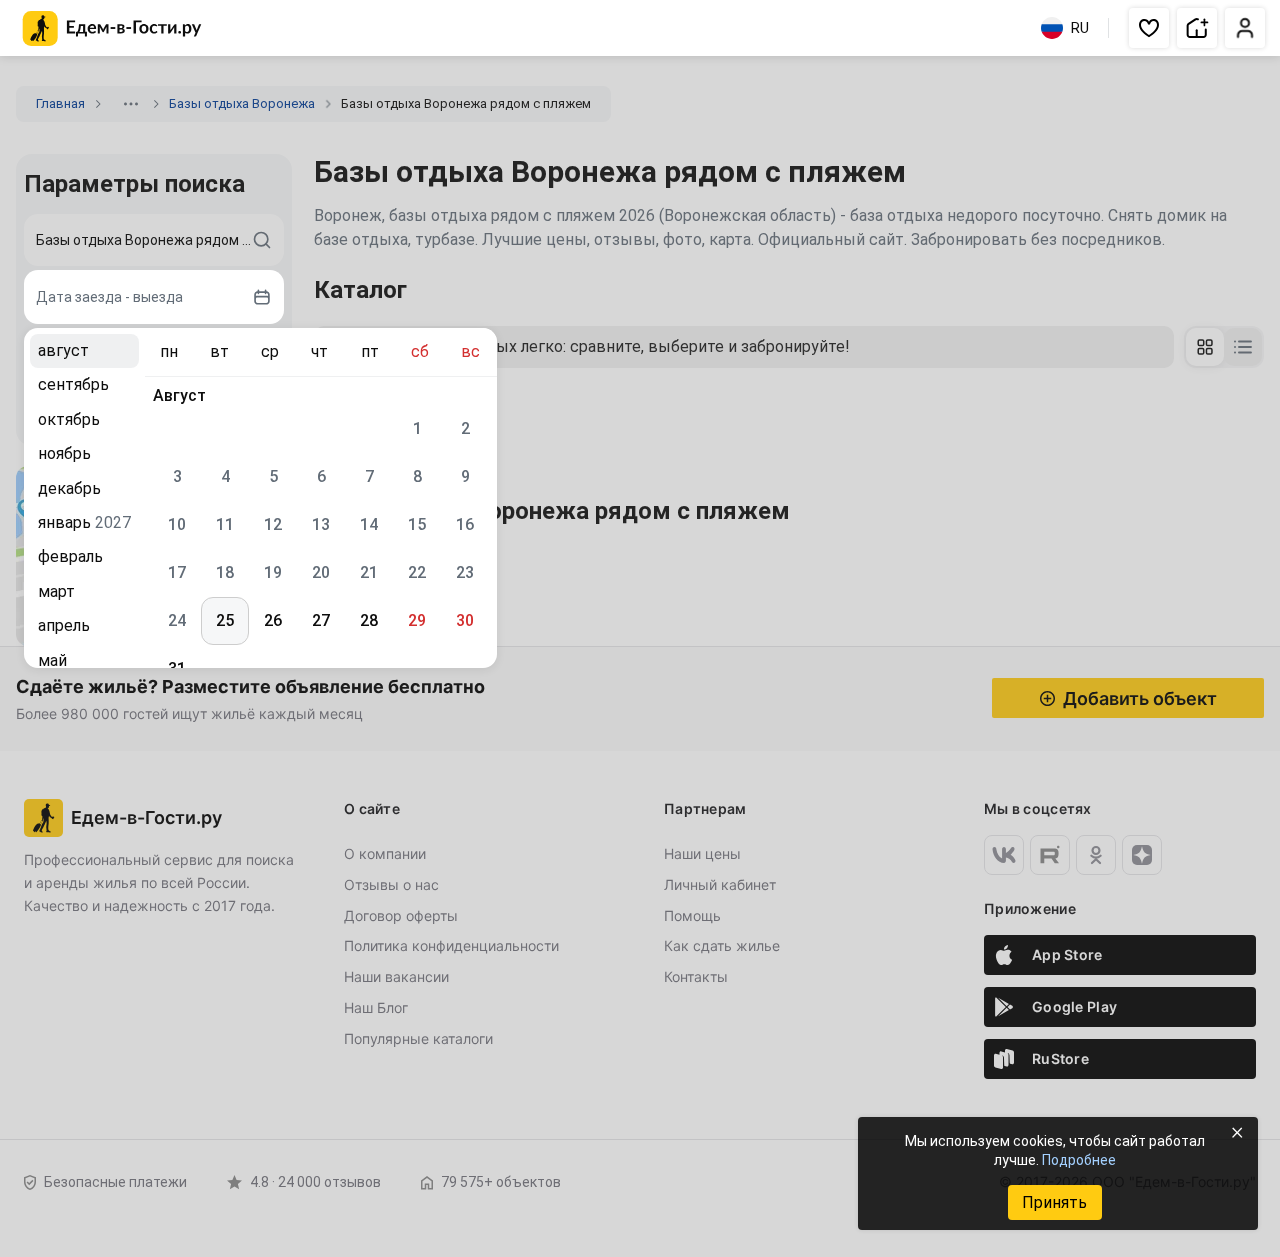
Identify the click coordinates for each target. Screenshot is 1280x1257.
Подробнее (1079, 1160)
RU (1080, 28)
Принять (1054, 1202)
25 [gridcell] (225, 620)
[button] (1149, 28)
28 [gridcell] (369, 620)
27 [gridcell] (321, 620)
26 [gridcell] (273, 620)
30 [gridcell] (465, 620)
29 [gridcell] (417, 620)
